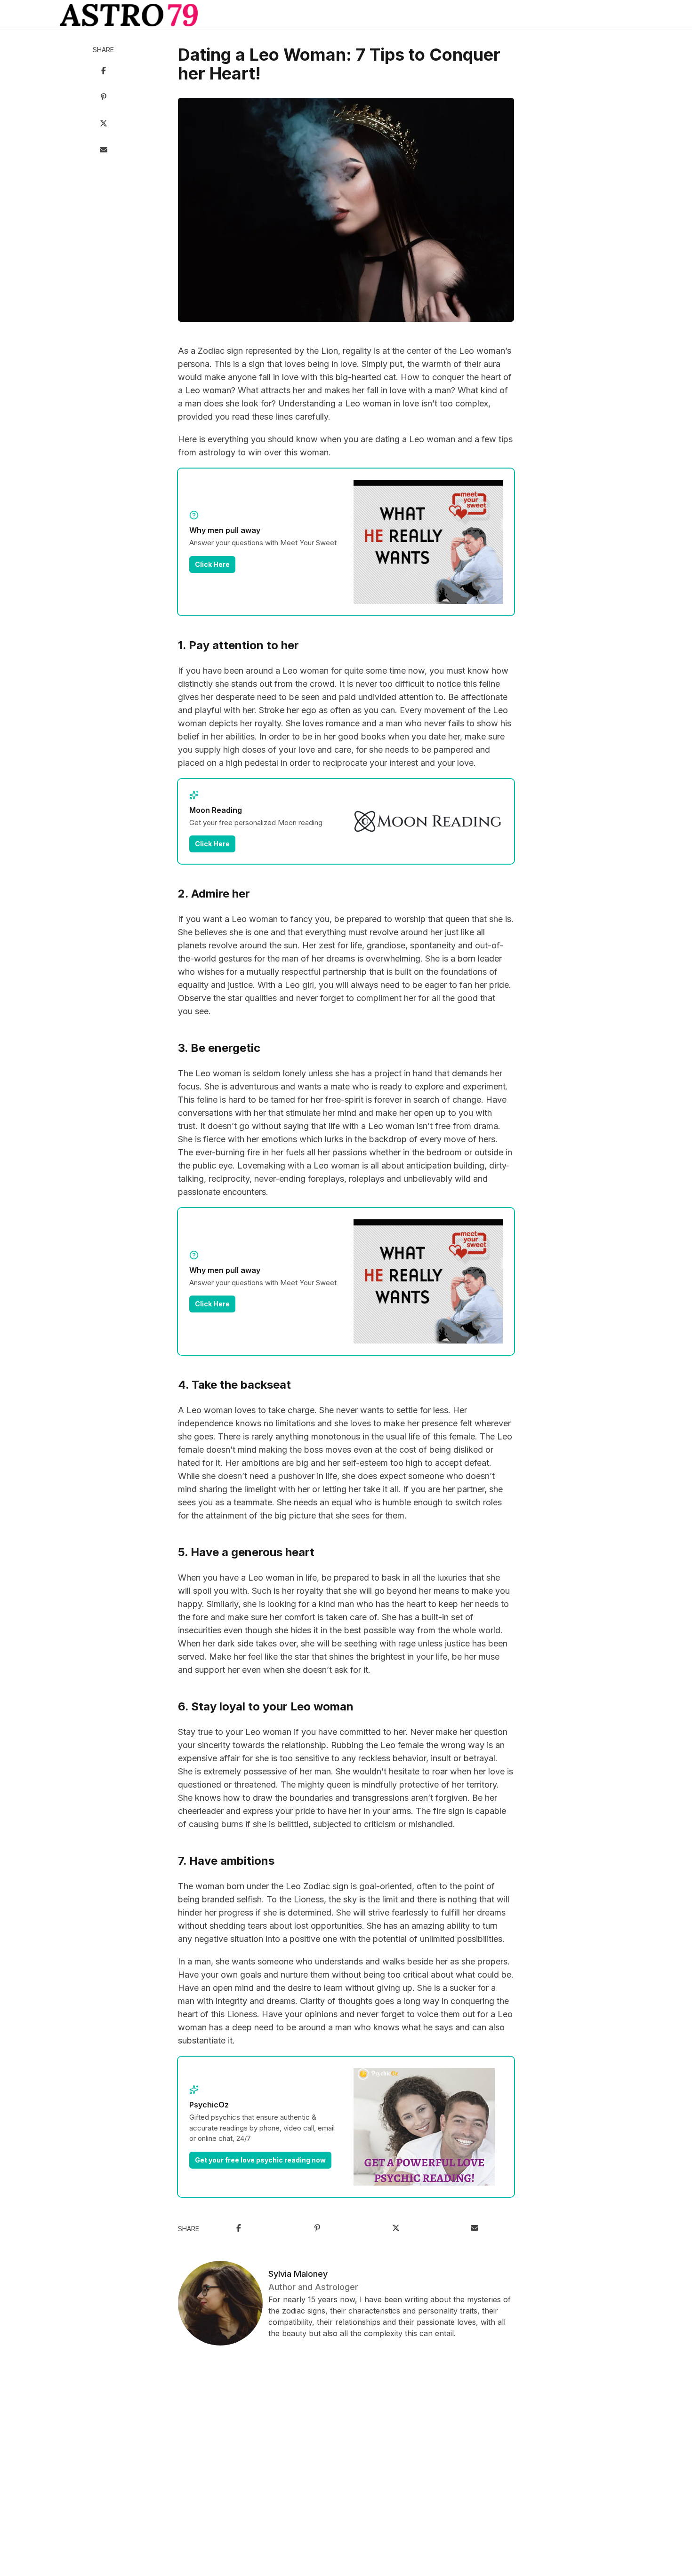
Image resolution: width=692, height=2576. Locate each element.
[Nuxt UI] (129, 15)
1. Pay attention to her (238, 645)
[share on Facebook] (104, 72)
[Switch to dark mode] (346, 15)
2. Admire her (214, 894)
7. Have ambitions (226, 1861)
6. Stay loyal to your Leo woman (266, 1706)
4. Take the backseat (234, 1385)
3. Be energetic (219, 1048)
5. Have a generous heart (246, 1552)
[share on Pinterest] (104, 98)
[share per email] (104, 151)
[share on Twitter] (104, 124)
